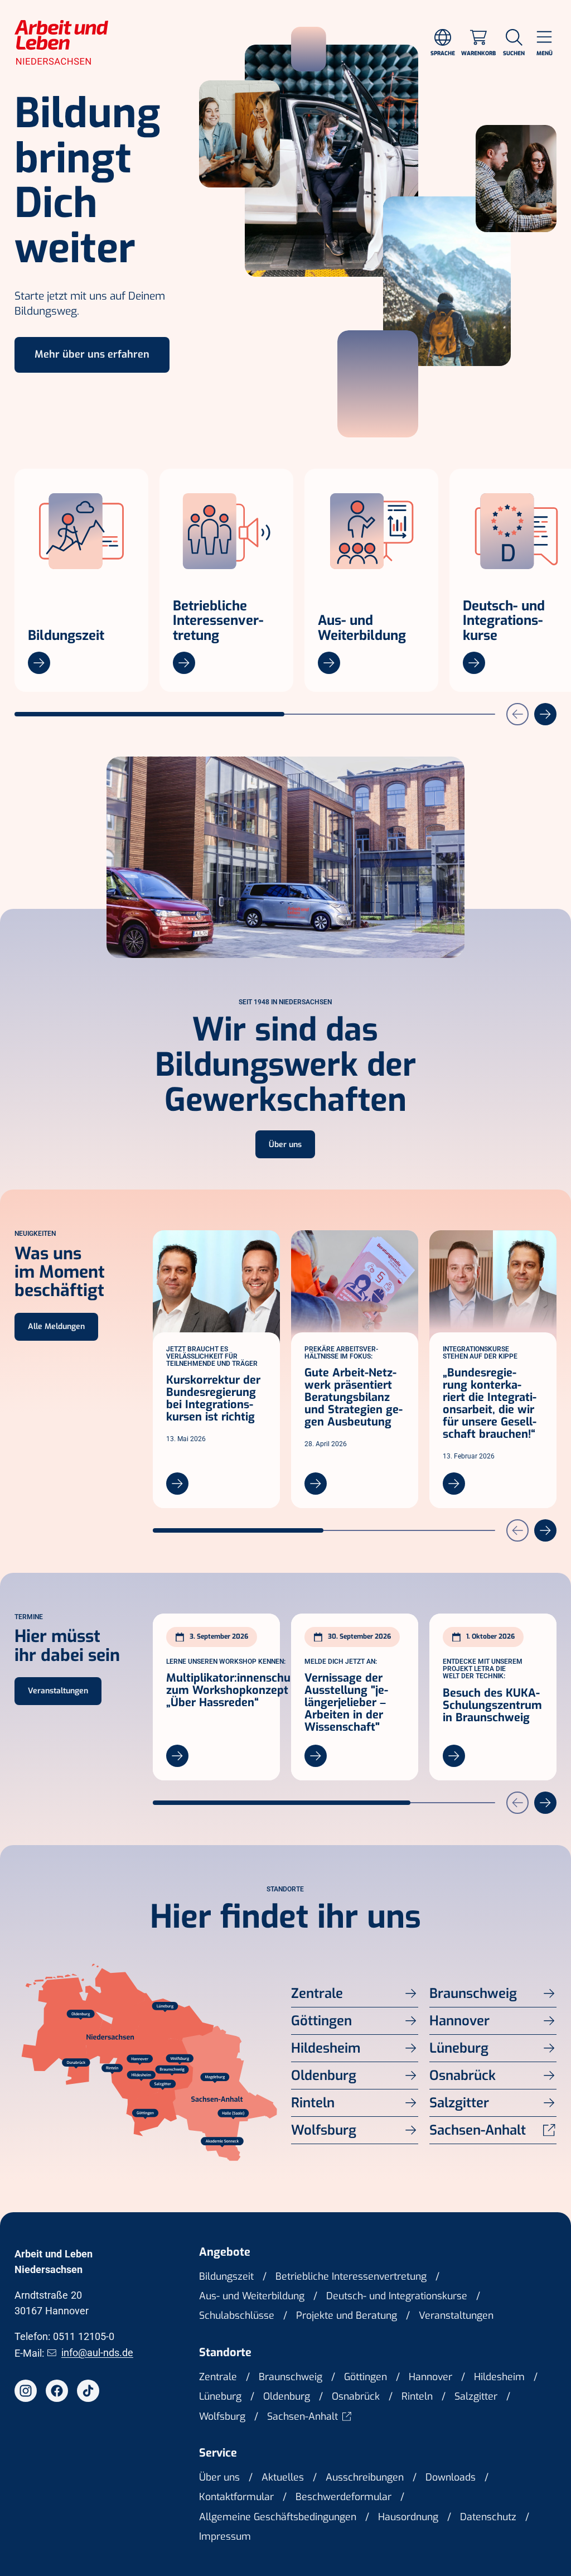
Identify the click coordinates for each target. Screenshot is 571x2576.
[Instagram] (26, 2391)
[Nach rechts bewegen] (545, 714)
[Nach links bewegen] (517, 714)
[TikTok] (88, 2391)
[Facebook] (57, 2391)
